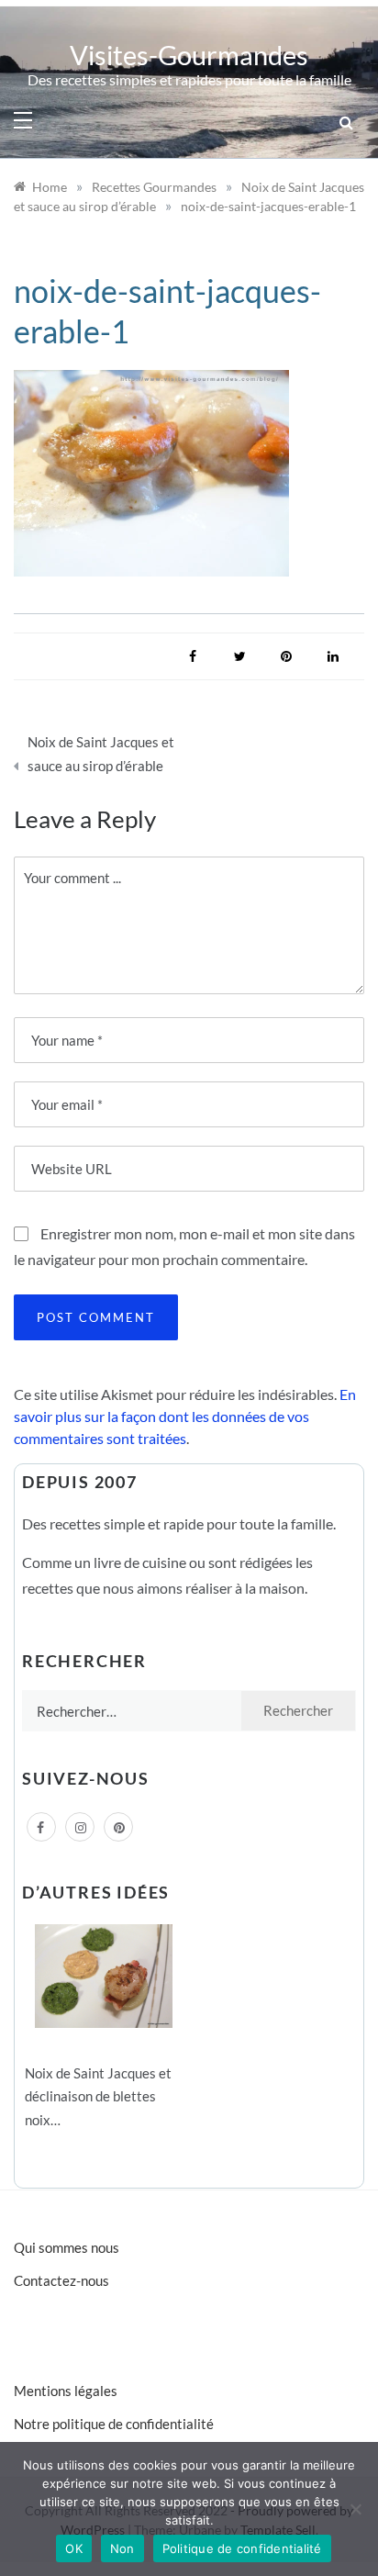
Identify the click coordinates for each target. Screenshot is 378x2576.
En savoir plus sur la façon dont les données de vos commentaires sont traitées (185, 1416)
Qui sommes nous (67, 2247)
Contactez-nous (61, 2280)
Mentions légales (66, 2391)
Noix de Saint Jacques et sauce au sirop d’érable (101, 754)
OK (74, 2548)
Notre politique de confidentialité (114, 2424)
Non (122, 2548)
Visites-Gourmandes (189, 55)
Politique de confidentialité (242, 2548)
